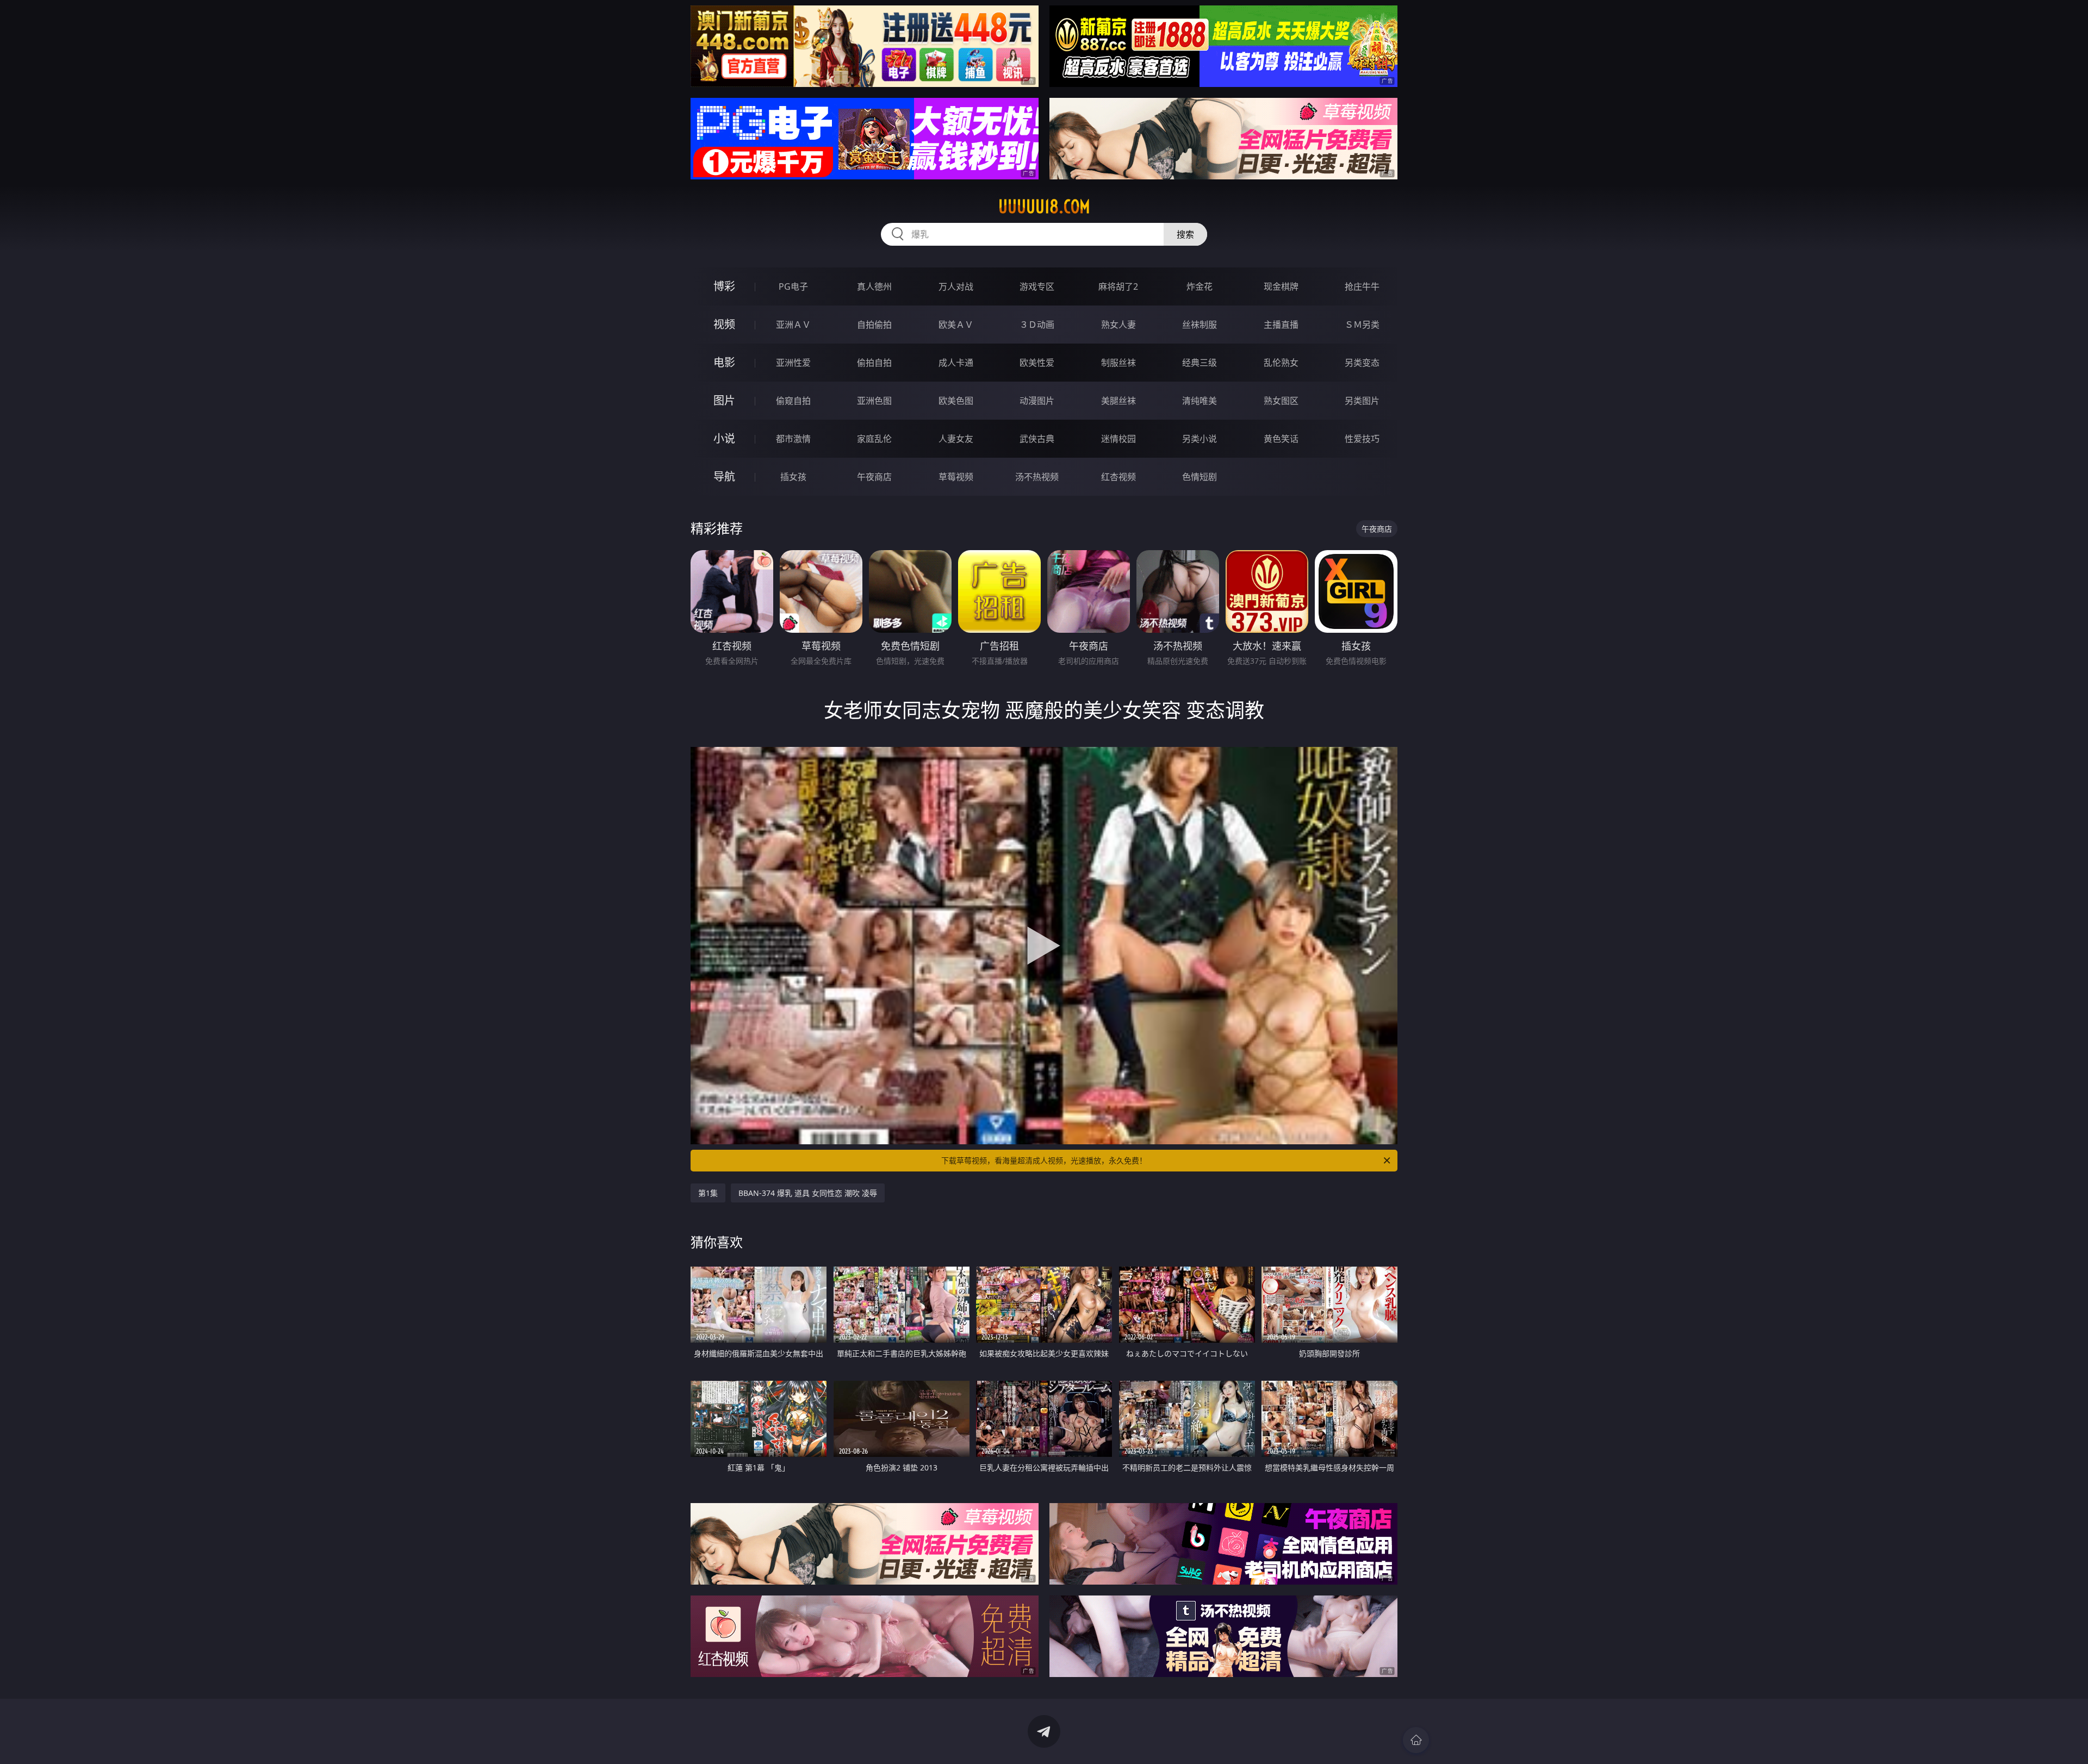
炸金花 (1200, 286)
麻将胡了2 (1118, 286)
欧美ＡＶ (956, 325)
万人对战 (956, 286)
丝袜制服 (1200, 325)
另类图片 (1362, 401)
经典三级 (1200, 363)
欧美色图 (956, 401)
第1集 (708, 1193)
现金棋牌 (1281, 286)
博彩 (724, 286)
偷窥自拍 (793, 401)
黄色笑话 (1281, 439)
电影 (724, 362)
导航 (724, 476)
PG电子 (793, 286)
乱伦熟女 (1281, 363)
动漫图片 (1037, 401)
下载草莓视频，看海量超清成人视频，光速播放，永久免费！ (1044, 1160)
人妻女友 (956, 439)
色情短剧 (1200, 477)
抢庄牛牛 (1362, 286)
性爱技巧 (1362, 439)
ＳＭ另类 (1362, 325)
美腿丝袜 (1118, 401)
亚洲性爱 (793, 363)
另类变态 (1362, 363)
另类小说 (1200, 439)
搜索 (1185, 234)
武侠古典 (1037, 439)
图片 (724, 400)
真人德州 (874, 286)
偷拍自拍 (874, 363)
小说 (724, 438)
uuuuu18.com (1044, 207)
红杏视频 (1118, 477)
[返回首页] (1416, 1740)
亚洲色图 (874, 401)
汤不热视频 (1037, 477)
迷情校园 (1118, 439)
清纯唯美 (1200, 401)
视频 (724, 324)
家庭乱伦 (874, 439)
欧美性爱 (1037, 363)
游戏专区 (1037, 286)
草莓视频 (956, 477)
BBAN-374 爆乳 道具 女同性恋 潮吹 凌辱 (808, 1193)
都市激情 (793, 439)
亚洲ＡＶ (793, 325)
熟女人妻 (1118, 325)
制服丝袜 (1118, 363)
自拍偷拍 (874, 325)
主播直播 (1281, 325)
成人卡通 (956, 363)
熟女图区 (1281, 401)
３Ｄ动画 (1037, 325)
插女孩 (793, 477)
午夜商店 (874, 477)
